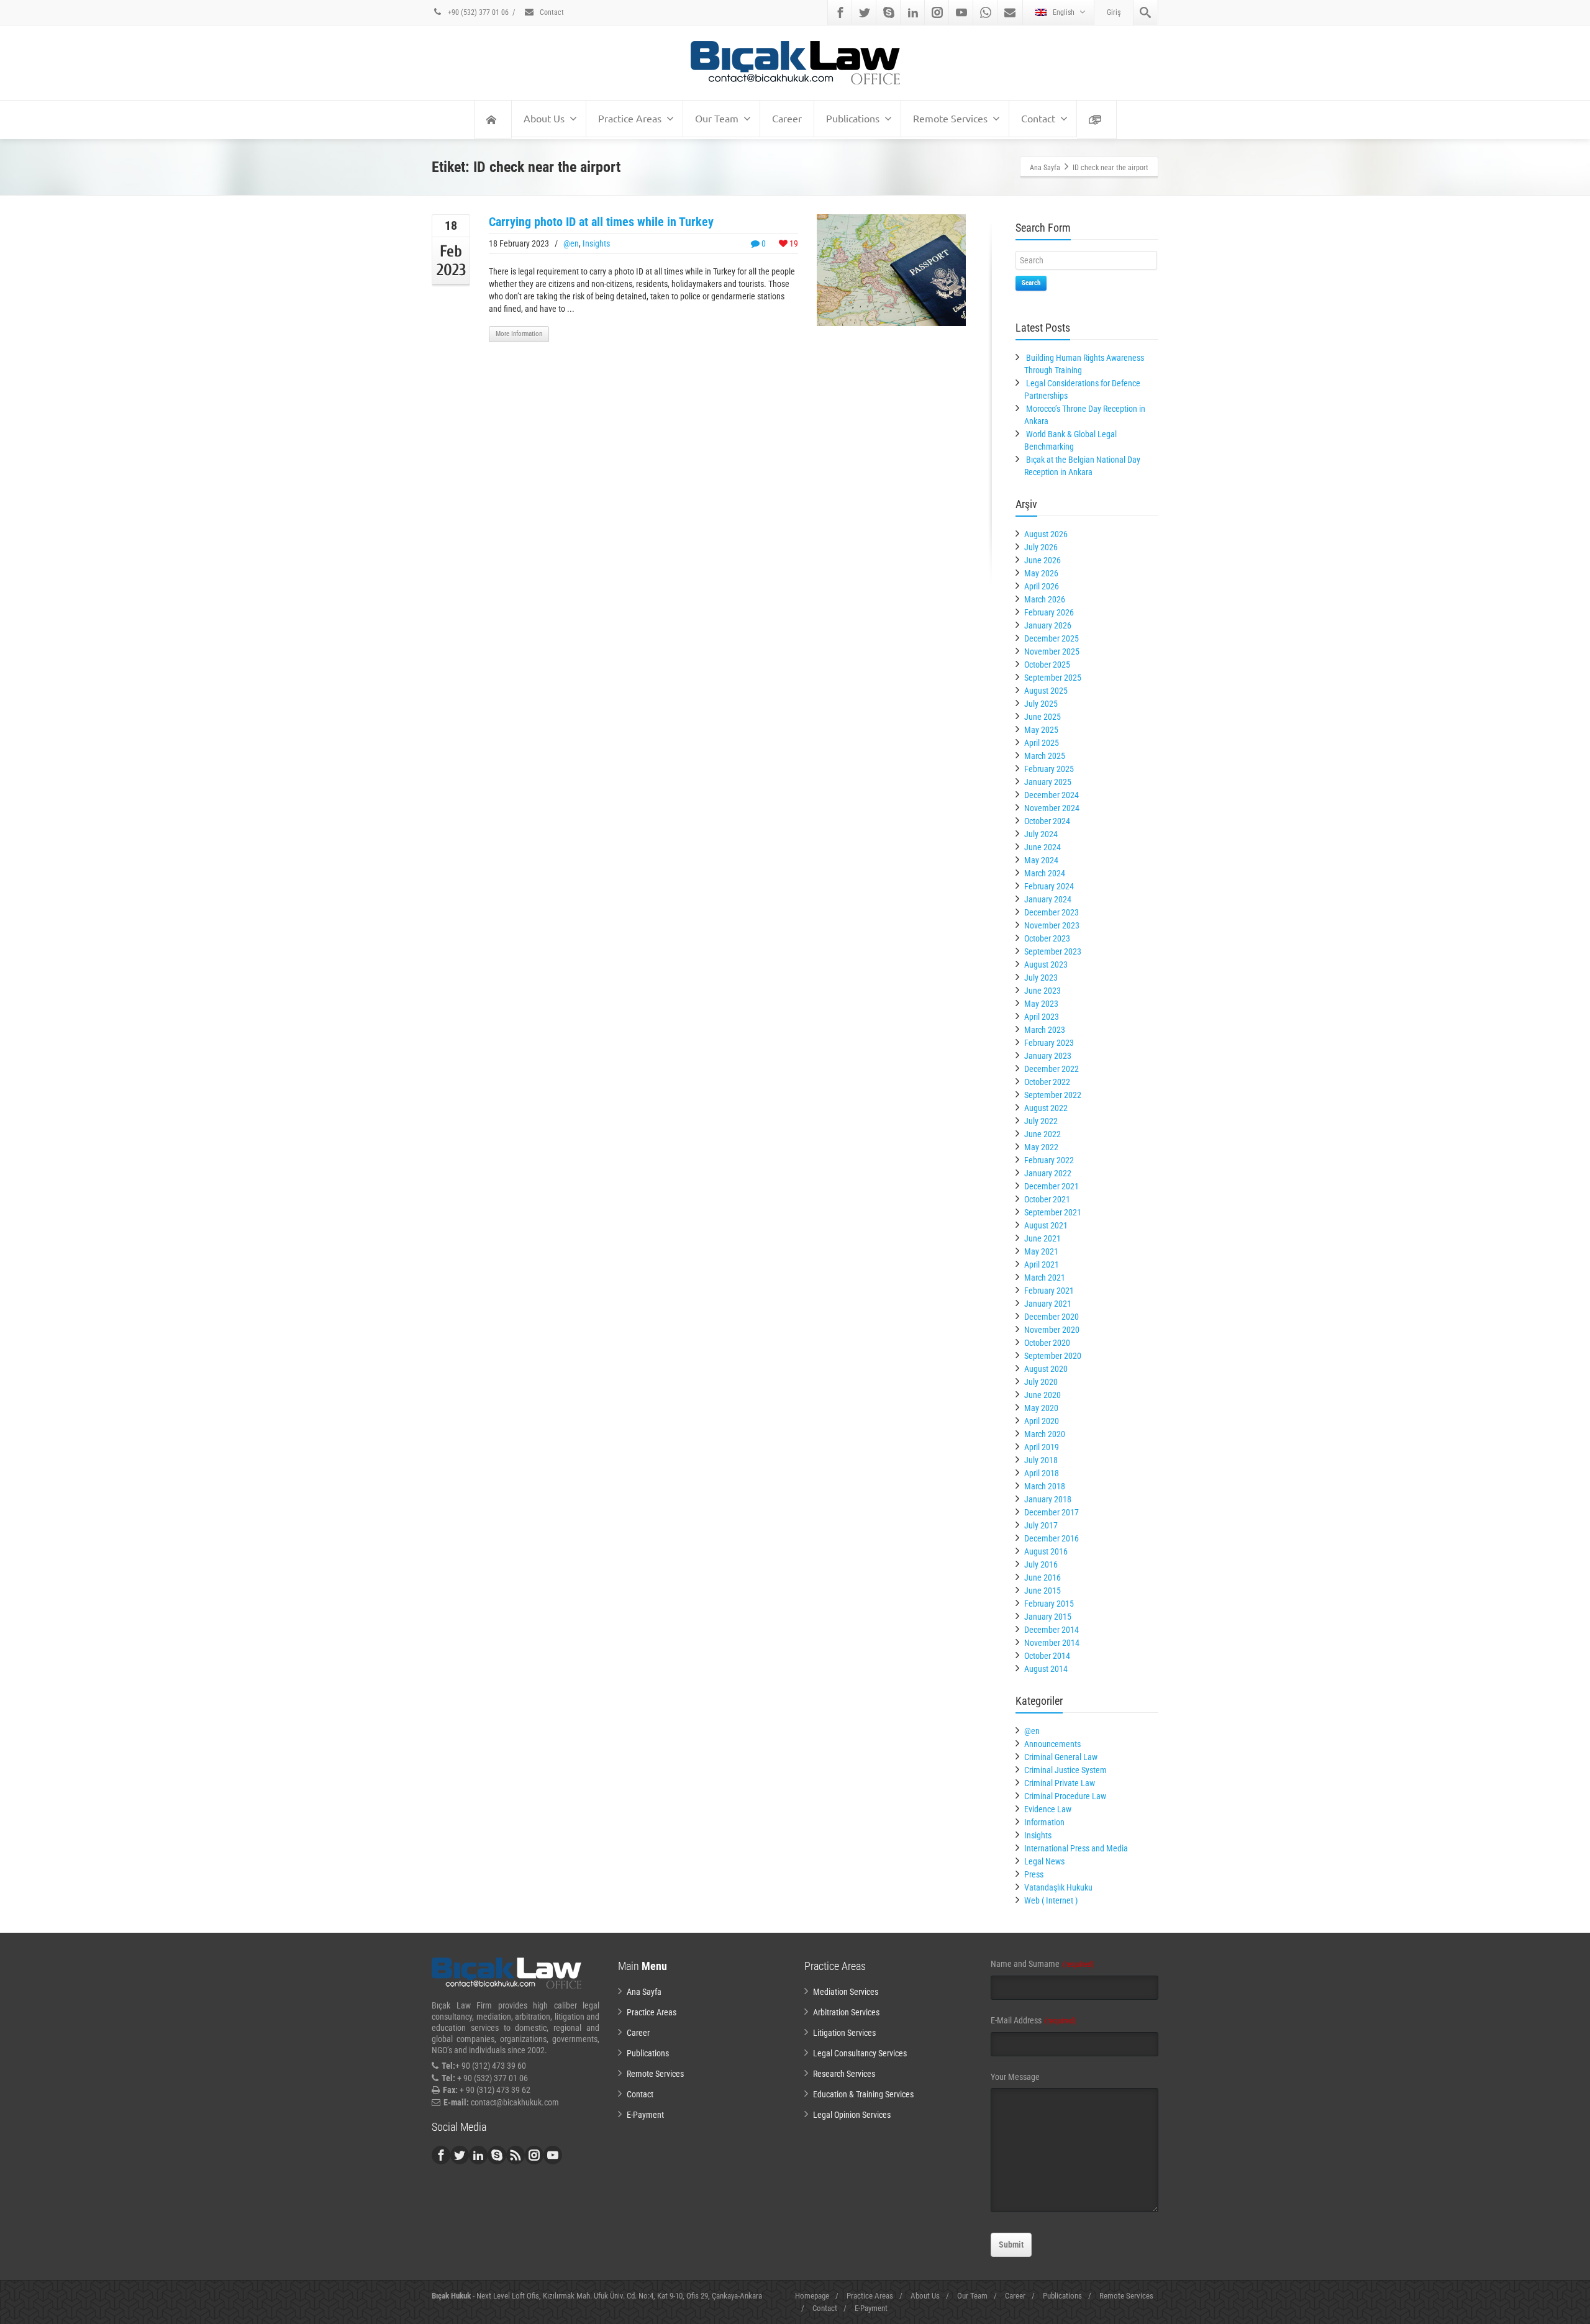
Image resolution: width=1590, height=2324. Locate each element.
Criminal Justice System (1065, 1770)
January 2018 (1048, 1499)
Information (1044, 1822)
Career (787, 118)
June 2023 (1043, 991)
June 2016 (1043, 1577)
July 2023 (1041, 978)
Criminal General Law (1061, 1757)
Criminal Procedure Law (1065, 1796)
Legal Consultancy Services (860, 2053)
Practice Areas (630, 118)
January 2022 (1048, 1173)
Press (1034, 1874)
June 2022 (1043, 1134)
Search (1031, 283)
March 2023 (1045, 1030)
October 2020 (1047, 1343)
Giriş (1114, 12)
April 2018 (1042, 1473)
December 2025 (1052, 638)
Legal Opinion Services (852, 2115)
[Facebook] (840, 12)
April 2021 (1042, 1264)
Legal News (1044, 1861)
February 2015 (1049, 1604)
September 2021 (1053, 1212)
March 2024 (1045, 873)
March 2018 (1045, 1486)
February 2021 (1049, 1291)
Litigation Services (844, 2033)
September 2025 (1053, 678)
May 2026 (1041, 573)
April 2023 (1042, 1017)
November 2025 (1052, 651)
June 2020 (1043, 1395)
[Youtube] (961, 12)
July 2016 (1041, 1564)
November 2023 (1052, 925)
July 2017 (1041, 1525)
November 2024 (1052, 808)
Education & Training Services (863, 2094)
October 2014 (1047, 1656)
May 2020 (1041, 1408)
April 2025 (1042, 743)
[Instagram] (937, 12)
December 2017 (1052, 1512)
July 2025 (1041, 704)
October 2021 (1047, 1199)
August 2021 (1046, 1225)
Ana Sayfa (644, 1992)
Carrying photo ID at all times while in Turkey (601, 222)
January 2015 (1048, 1617)
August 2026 (1046, 534)
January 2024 (1048, 899)
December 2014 (1052, 1630)
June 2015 (1043, 1591)
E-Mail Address (1033, 2020)
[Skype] (889, 12)
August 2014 (1046, 1669)
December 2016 (1052, 1538)
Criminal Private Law (1060, 1783)
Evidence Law (1048, 1809)
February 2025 (1049, 769)
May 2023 (1041, 1004)
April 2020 (1042, 1421)
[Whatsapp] (986, 12)
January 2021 (1048, 1304)
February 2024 (1049, 886)
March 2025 (1045, 756)
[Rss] (516, 2155)
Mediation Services (846, 1992)
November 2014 (1052, 1643)
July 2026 (1041, 547)
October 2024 (1047, 821)
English (1064, 12)
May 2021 (1041, 1251)
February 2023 (1049, 1043)
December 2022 (1052, 1069)
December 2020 (1052, 1317)
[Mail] (1010, 12)
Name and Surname (1042, 1964)
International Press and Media (1076, 1848)
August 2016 (1046, 1551)
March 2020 (1045, 1434)
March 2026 (1045, 599)
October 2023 (1047, 938)
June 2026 (1043, 560)
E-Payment (645, 2115)
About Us (544, 118)
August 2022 (1046, 1108)
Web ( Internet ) (1051, 1900)
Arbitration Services (846, 2012)
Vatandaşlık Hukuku (1058, 1887)
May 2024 (1041, 860)
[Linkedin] (913, 12)
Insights (596, 243)
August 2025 (1046, 691)
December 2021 (1052, 1186)
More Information (519, 334)
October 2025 (1047, 665)
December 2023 (1052, 912)
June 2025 (1043, 717)
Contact (551, 12)
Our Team (717, 118)
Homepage (812, 2296)
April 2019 (1042, 1447)
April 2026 (1042, 586)
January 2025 (1048, 782)
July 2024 (1041, 834)
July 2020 (1041, 1382)
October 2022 (1047, 1082)
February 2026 (1049, 612)
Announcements (1052, 1744)
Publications (853, 118)
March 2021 (1045, 1278)
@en (571, 243)
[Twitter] (865, 12)
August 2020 (1046, 1369)
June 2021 (1043, 1238)
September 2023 (1053, 951)
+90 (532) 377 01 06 (477, 12)
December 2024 (1052, 795)
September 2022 (1053, 1095)
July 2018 (1041, 1460)
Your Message (1015, 2077)
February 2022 (1049, 1160)
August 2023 (1046, 965)
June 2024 (1043, 847)
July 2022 (1041, 1121)
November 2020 (1052, 1330)
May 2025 (1041, 730)
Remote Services (950, 118)
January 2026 (1048, 625)
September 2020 (1053, 1356)
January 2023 (1048, 1056)
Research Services (844, 2074)
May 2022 (1041, 1147)
